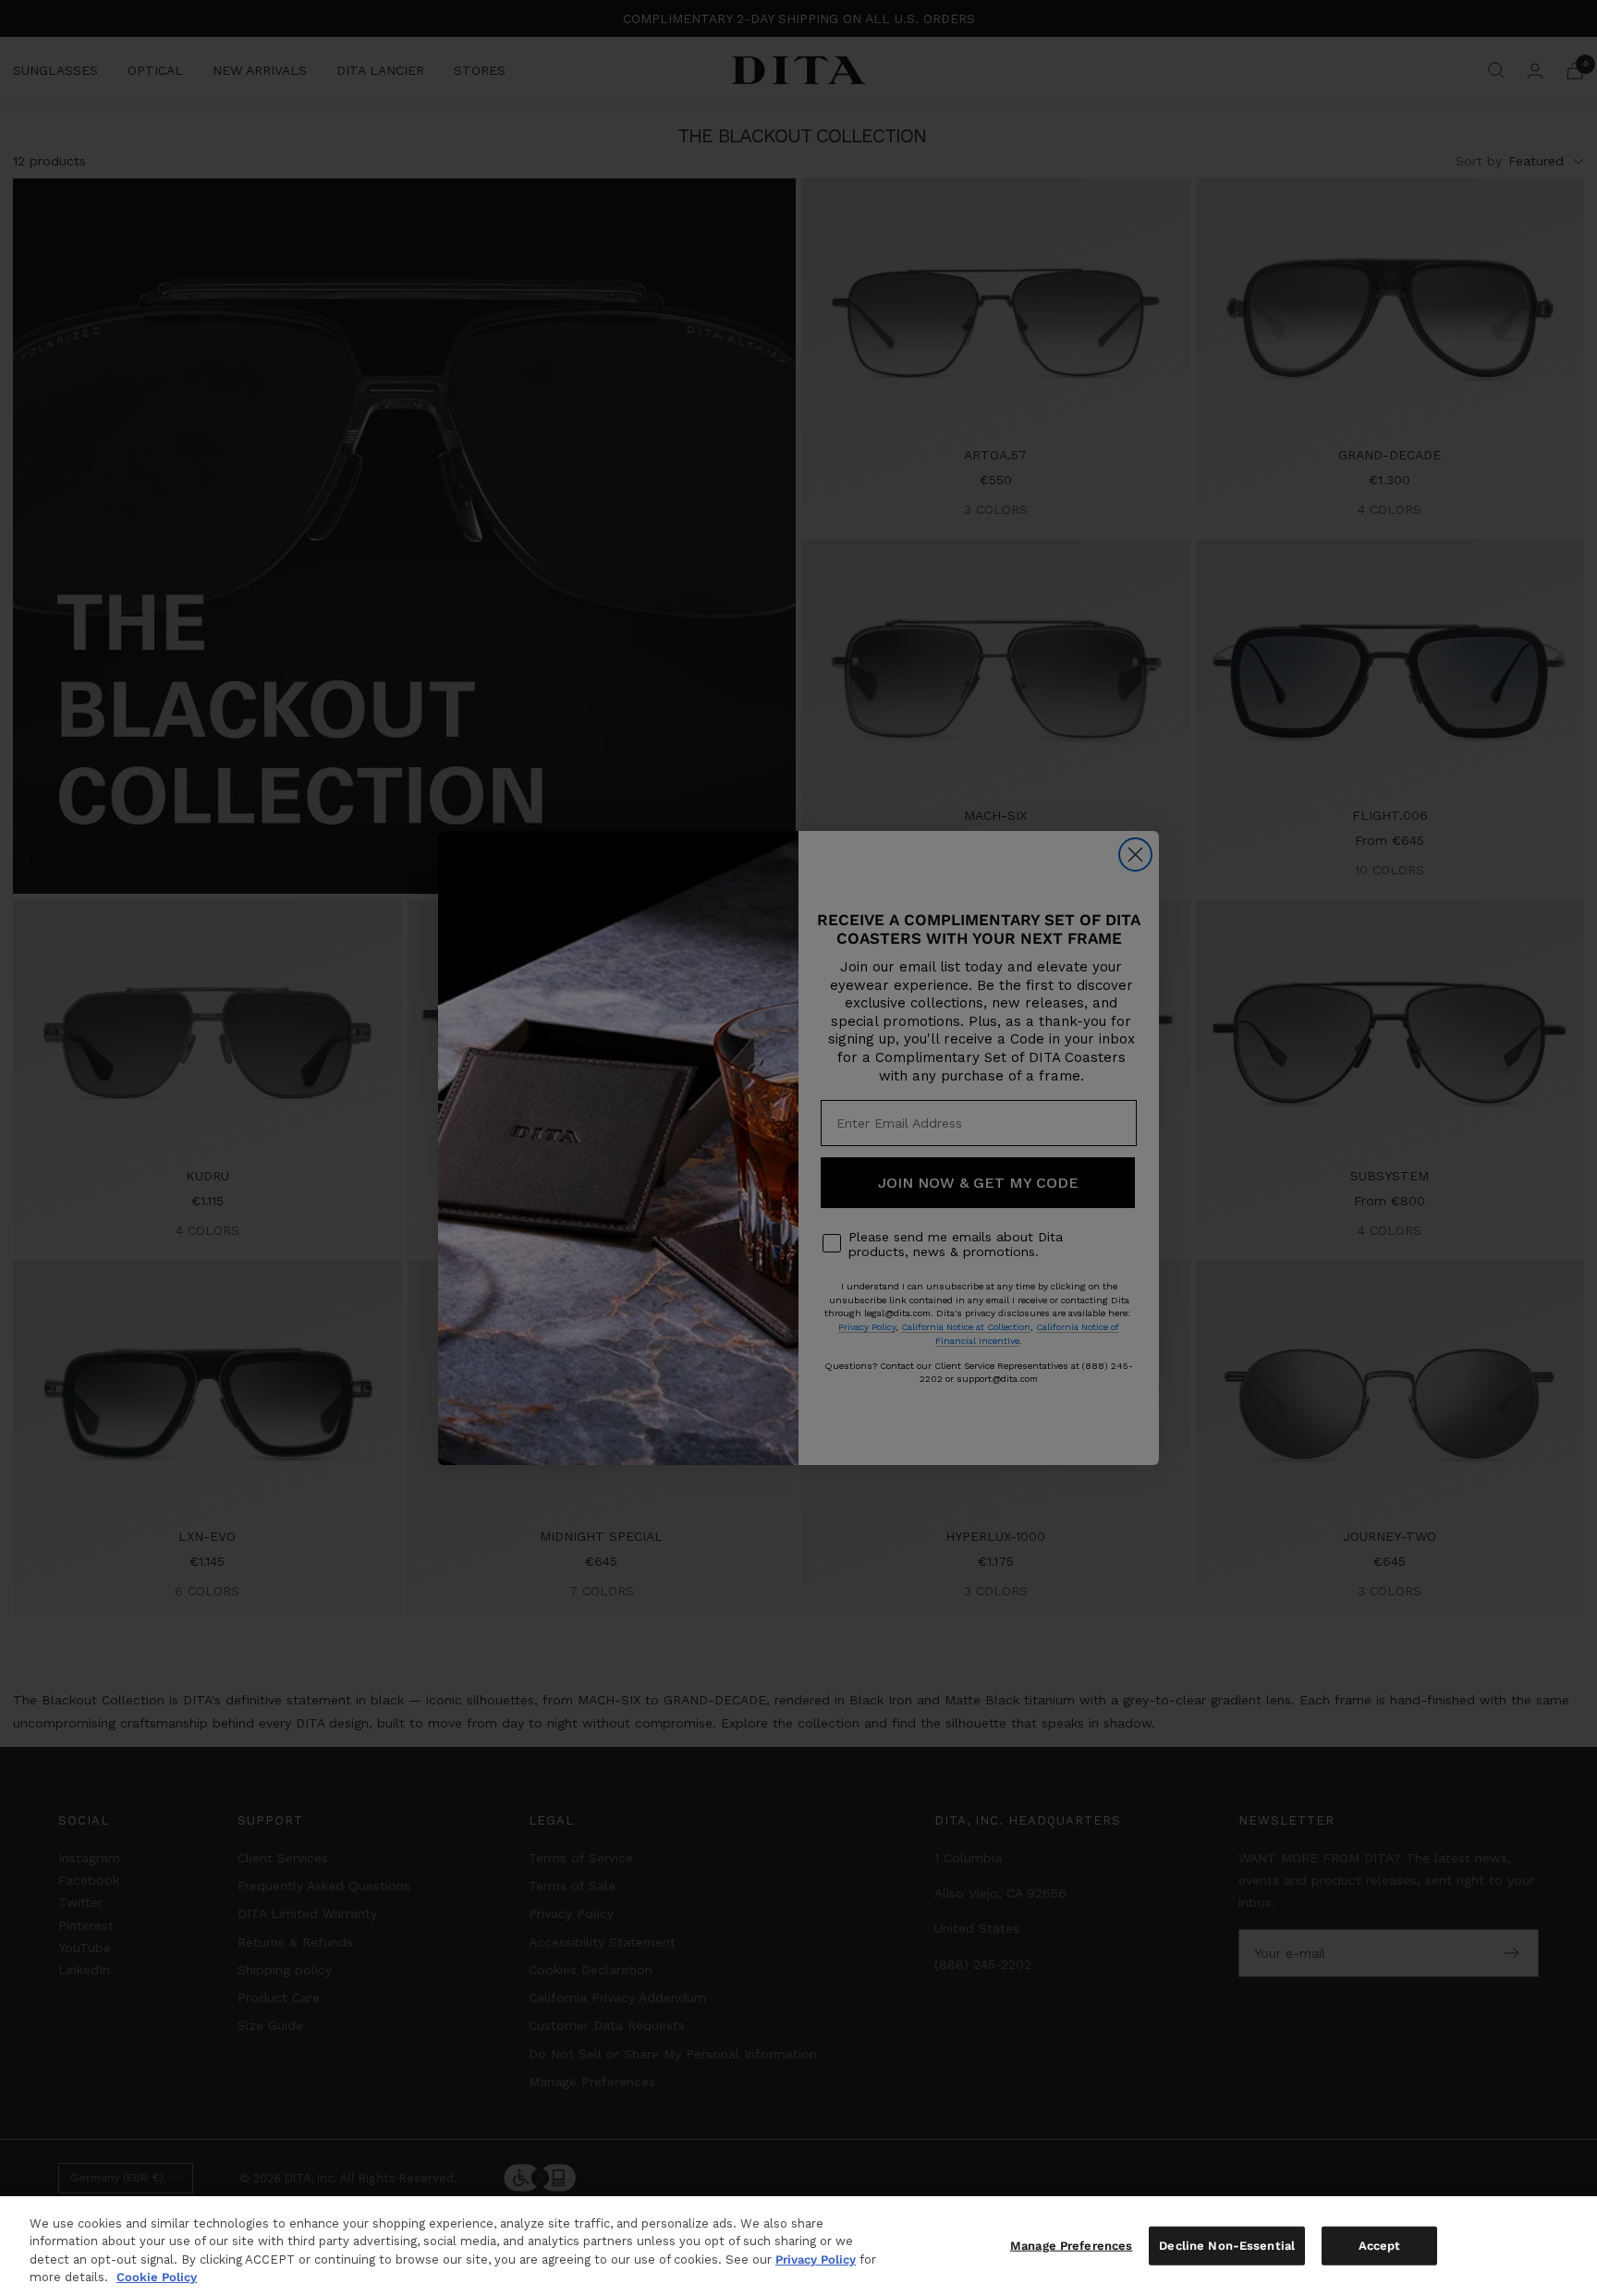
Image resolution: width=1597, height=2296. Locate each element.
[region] (798, 2246)
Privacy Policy (816, 2259)
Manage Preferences (1071, 2246)
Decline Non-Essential (1227, 2246)
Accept (1380, 2246)
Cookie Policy (157, 2277)
